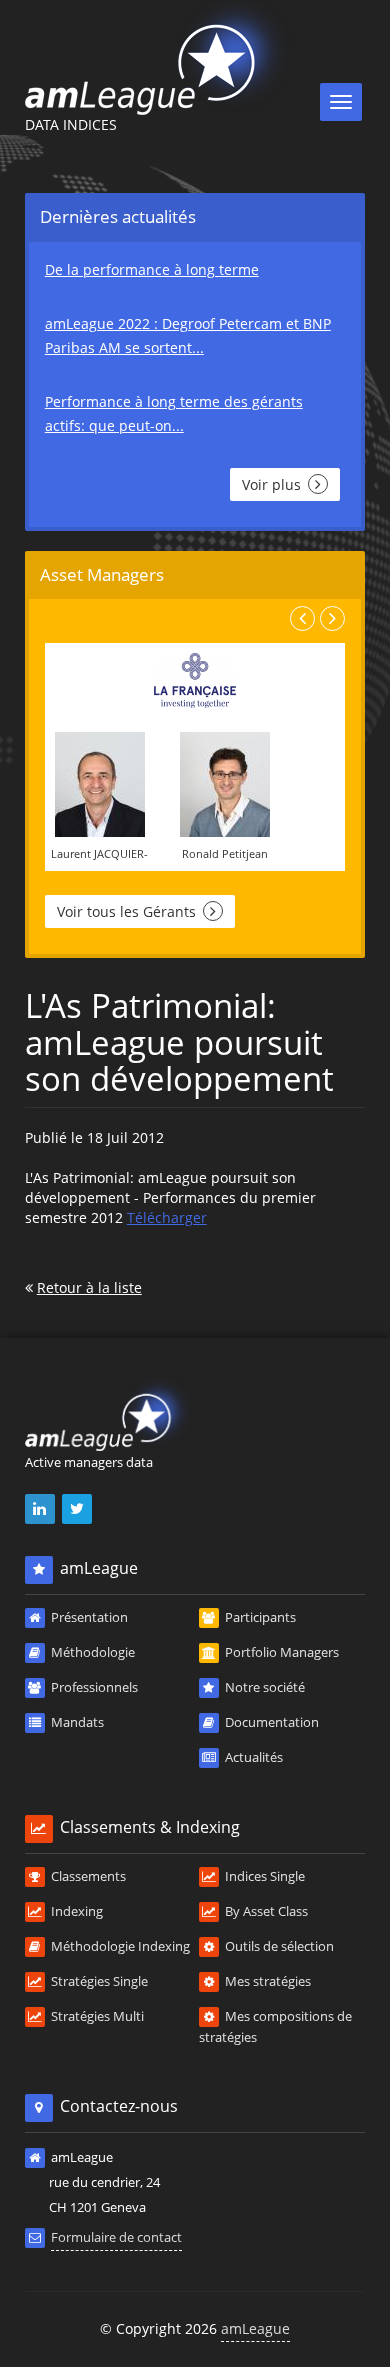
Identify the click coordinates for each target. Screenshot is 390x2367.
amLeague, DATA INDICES (161, 57)
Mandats (76, 1722)
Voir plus (273, 484)
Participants (259, 1617)
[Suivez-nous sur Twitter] (78, 1508)
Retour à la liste (89, 1287)
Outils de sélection (278, 1946)
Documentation (270, 1722)
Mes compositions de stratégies (275, 2026)
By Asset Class (265, 1911)
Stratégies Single (98, 1981)
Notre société (263, 1687)
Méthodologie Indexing (119, 1946)
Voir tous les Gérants (128, 911)
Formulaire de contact (116, 2237)
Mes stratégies (266, 1981)
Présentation (88, 1617)
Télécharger (167, 1217)
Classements (87, 1876)
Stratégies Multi (96, 2016)
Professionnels (93, 1687)
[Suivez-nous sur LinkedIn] (41, 1508)
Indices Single (263, 1876)
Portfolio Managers (280, 1652)
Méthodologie (91, 1652)
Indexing (75, 1911)
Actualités (252, 1757)
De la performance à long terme (152, 269)
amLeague (255, 2328)
